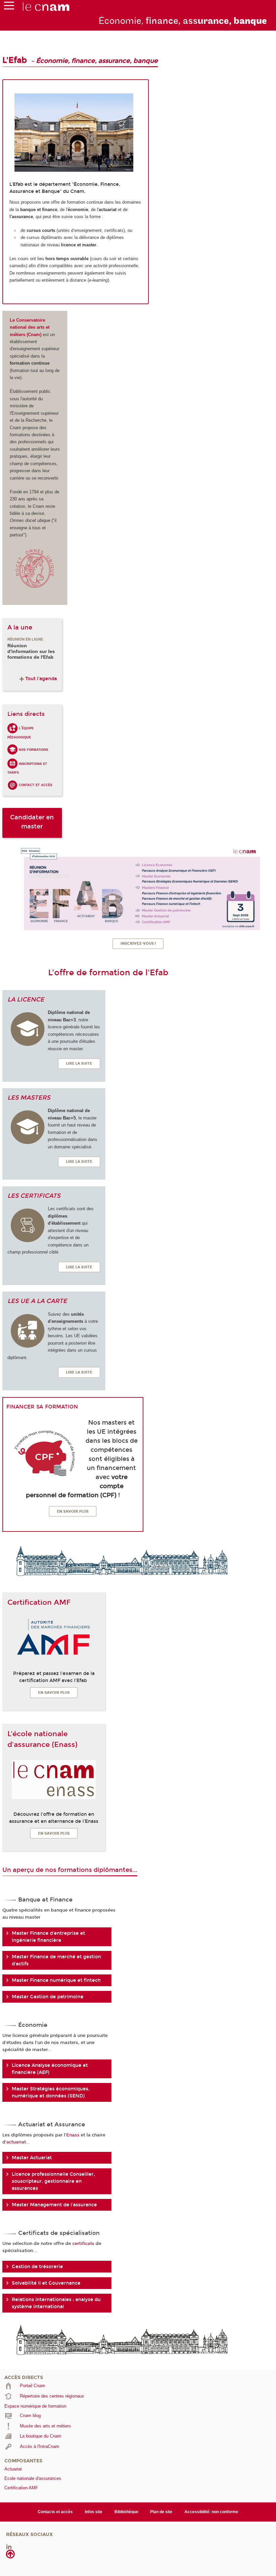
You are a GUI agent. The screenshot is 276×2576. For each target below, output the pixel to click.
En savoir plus (73, 1511)
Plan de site (161, 2512)
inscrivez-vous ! (138, 944)
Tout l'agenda (41, 679)
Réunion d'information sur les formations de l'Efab (31, 651)
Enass (73, 2135)
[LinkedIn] (9, 2547)
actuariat (16, 2142)
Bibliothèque (126, 2512)
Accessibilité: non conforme (211, 2512)
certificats (83, 2243)
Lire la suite (79, 1064)
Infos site (94, 2512)
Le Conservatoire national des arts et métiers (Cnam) (30, 327)
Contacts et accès (55, 2512)
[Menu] (9, 7)
